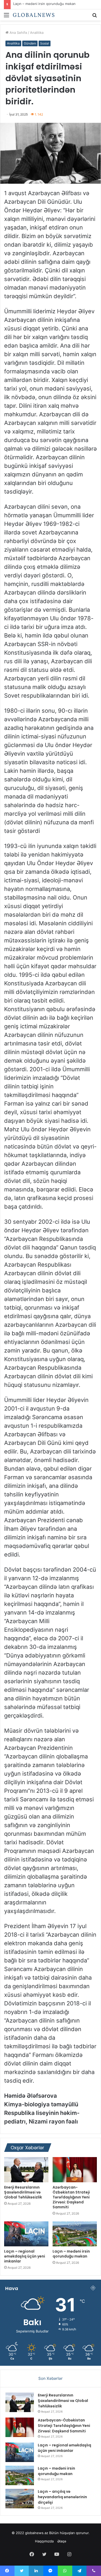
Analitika (37, 33)
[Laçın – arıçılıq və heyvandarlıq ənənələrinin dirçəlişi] (20, 2499)
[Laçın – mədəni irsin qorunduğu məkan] (75, 2234)
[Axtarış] (95, 17)
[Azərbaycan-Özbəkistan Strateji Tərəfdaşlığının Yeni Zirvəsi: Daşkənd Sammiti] (75, 2170)
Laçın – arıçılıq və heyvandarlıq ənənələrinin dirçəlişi (62, 2497)
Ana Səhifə (18, 33)
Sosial (45, 43)
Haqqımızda (44, 2541)
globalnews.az (37, 2533)
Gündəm (30, 43)
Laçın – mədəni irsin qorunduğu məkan (44, 4)
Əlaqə (62, 2541)
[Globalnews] (34, 15)
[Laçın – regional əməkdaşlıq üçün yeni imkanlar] (26, 2234)
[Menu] (6, 17)
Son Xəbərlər (51, 2378)
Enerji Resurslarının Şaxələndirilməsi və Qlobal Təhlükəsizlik (23, 2192)
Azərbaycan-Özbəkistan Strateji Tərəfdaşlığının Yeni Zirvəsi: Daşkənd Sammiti (71, 2197)
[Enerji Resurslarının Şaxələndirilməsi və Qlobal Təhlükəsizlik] (26, 2170)
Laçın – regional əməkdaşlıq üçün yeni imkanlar (25, 2256)
